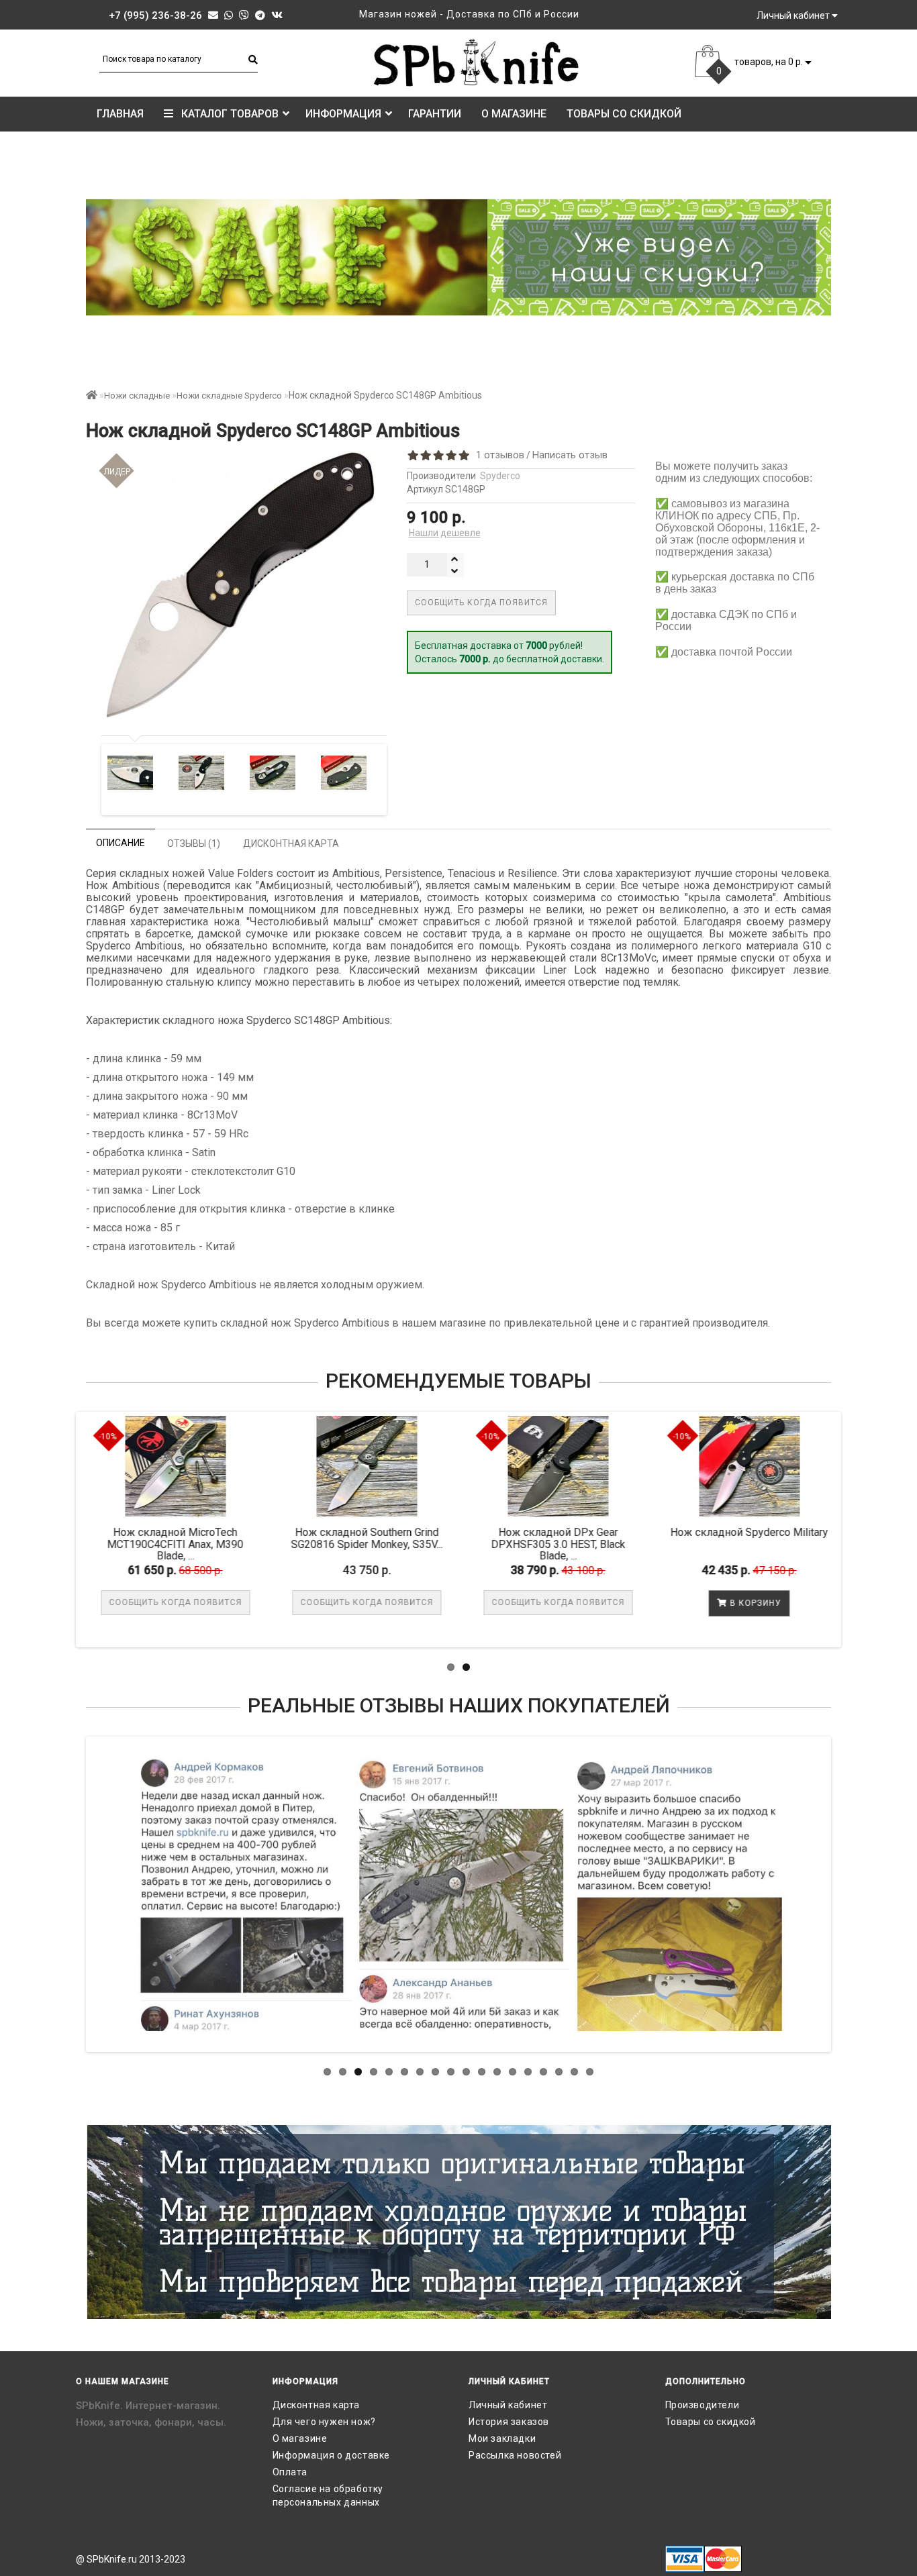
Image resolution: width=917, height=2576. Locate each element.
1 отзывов (497, 455)
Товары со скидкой (624, 114)
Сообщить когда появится (481, 603)
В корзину (765, 1603)
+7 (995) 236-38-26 (155, 15)
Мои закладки (502, 2438)
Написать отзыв (570, 455)
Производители (703, 2405)
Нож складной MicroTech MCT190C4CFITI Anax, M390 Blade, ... (186, 1544)
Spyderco (500, 476)
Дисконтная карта (317, 2405)
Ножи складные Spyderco (229, 396)
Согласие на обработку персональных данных (328, 2495)
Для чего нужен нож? (324, 2422)
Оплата (290, 2472)
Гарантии (435, 114)
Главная (120, 114)
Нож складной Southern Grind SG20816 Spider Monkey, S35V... (377, 1538)
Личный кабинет (508, 2405)
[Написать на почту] (213, 15)
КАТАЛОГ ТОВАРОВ (226, 114)
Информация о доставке (332, 2455)
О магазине (514, 114)
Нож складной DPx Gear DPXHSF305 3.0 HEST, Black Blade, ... (568, 1544)
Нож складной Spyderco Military (760, 1532)
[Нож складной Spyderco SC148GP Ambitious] (120, 773)
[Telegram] (260, 15)
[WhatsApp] (229, 15)
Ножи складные (137, 396)
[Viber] (244, 15)
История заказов (509, 2422)
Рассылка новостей (515, 2455)
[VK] (277, 15)
